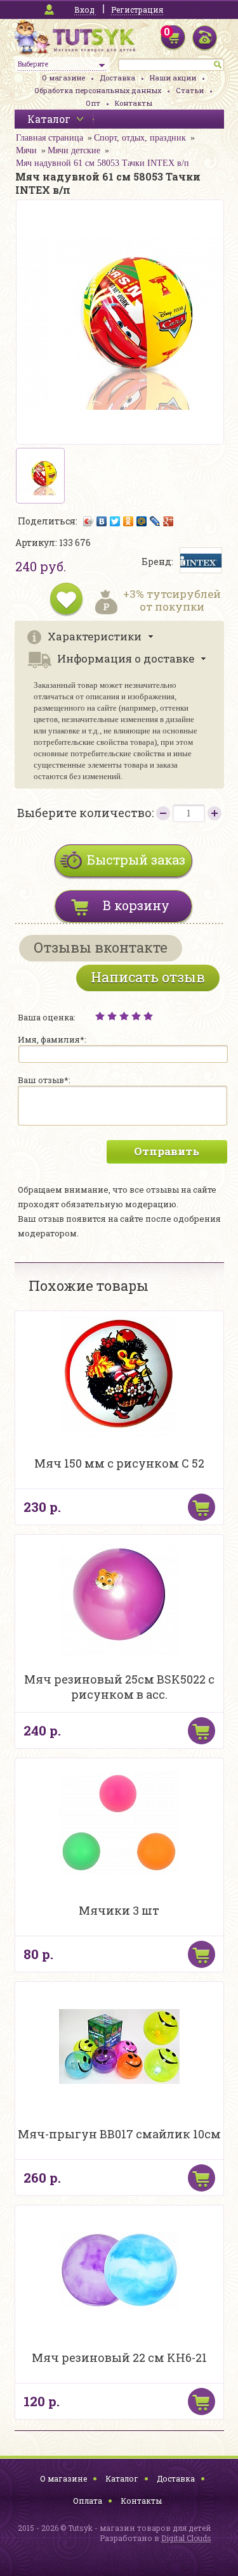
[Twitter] (115, 521)
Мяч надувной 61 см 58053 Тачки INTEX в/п (102, 163)
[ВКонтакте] (102, 521)
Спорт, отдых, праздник (140, 138)
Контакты (134, 103)
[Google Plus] (169, 521)
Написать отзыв (148, 977)
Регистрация (137, 10)
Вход (84, 10)
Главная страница (50, 138)
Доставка (117, 78)
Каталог (122, 2478)
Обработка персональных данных (98, 90)
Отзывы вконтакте (101, 947)
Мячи (26, 150)
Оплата (88, 2501)
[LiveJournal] (155, 521)
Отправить (167, 1151)
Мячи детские (74, 150)
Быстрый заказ (136, 860)
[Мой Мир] (142, 521)
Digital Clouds (186, 2538)
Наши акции (173, 78)
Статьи (190, 90)
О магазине (63, 78)
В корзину (136, 905)
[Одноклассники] (129, 521)
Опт (93, 103)
